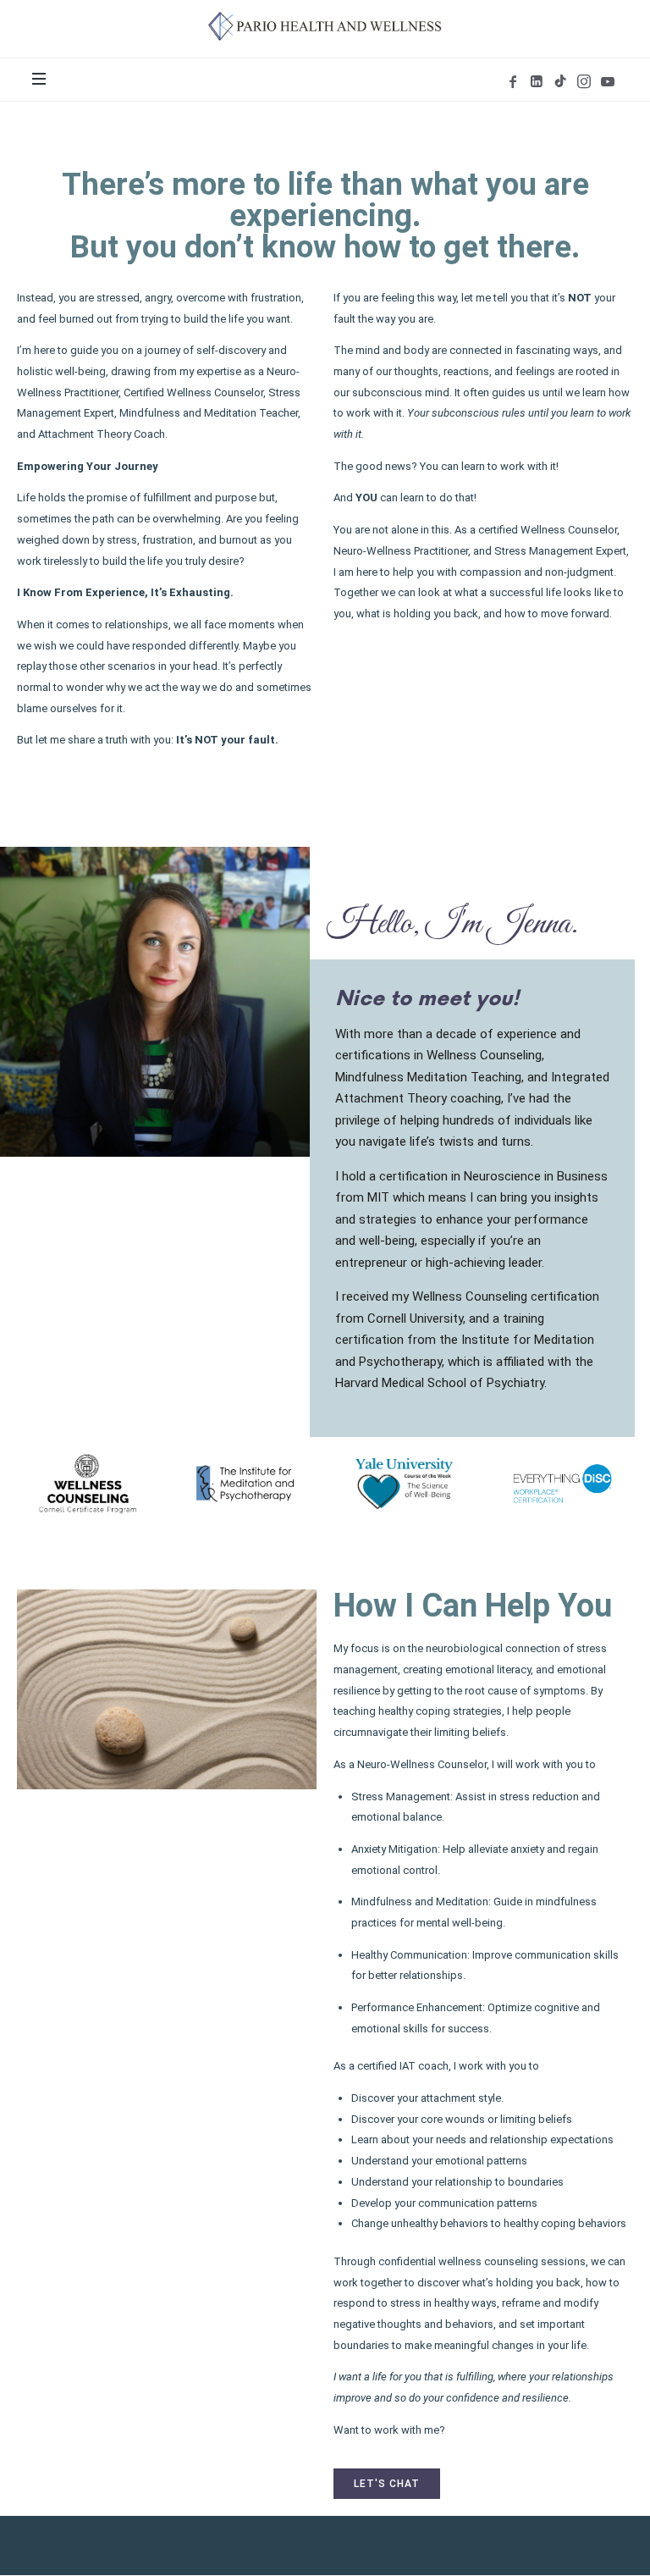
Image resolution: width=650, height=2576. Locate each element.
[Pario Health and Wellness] (325, 26)
